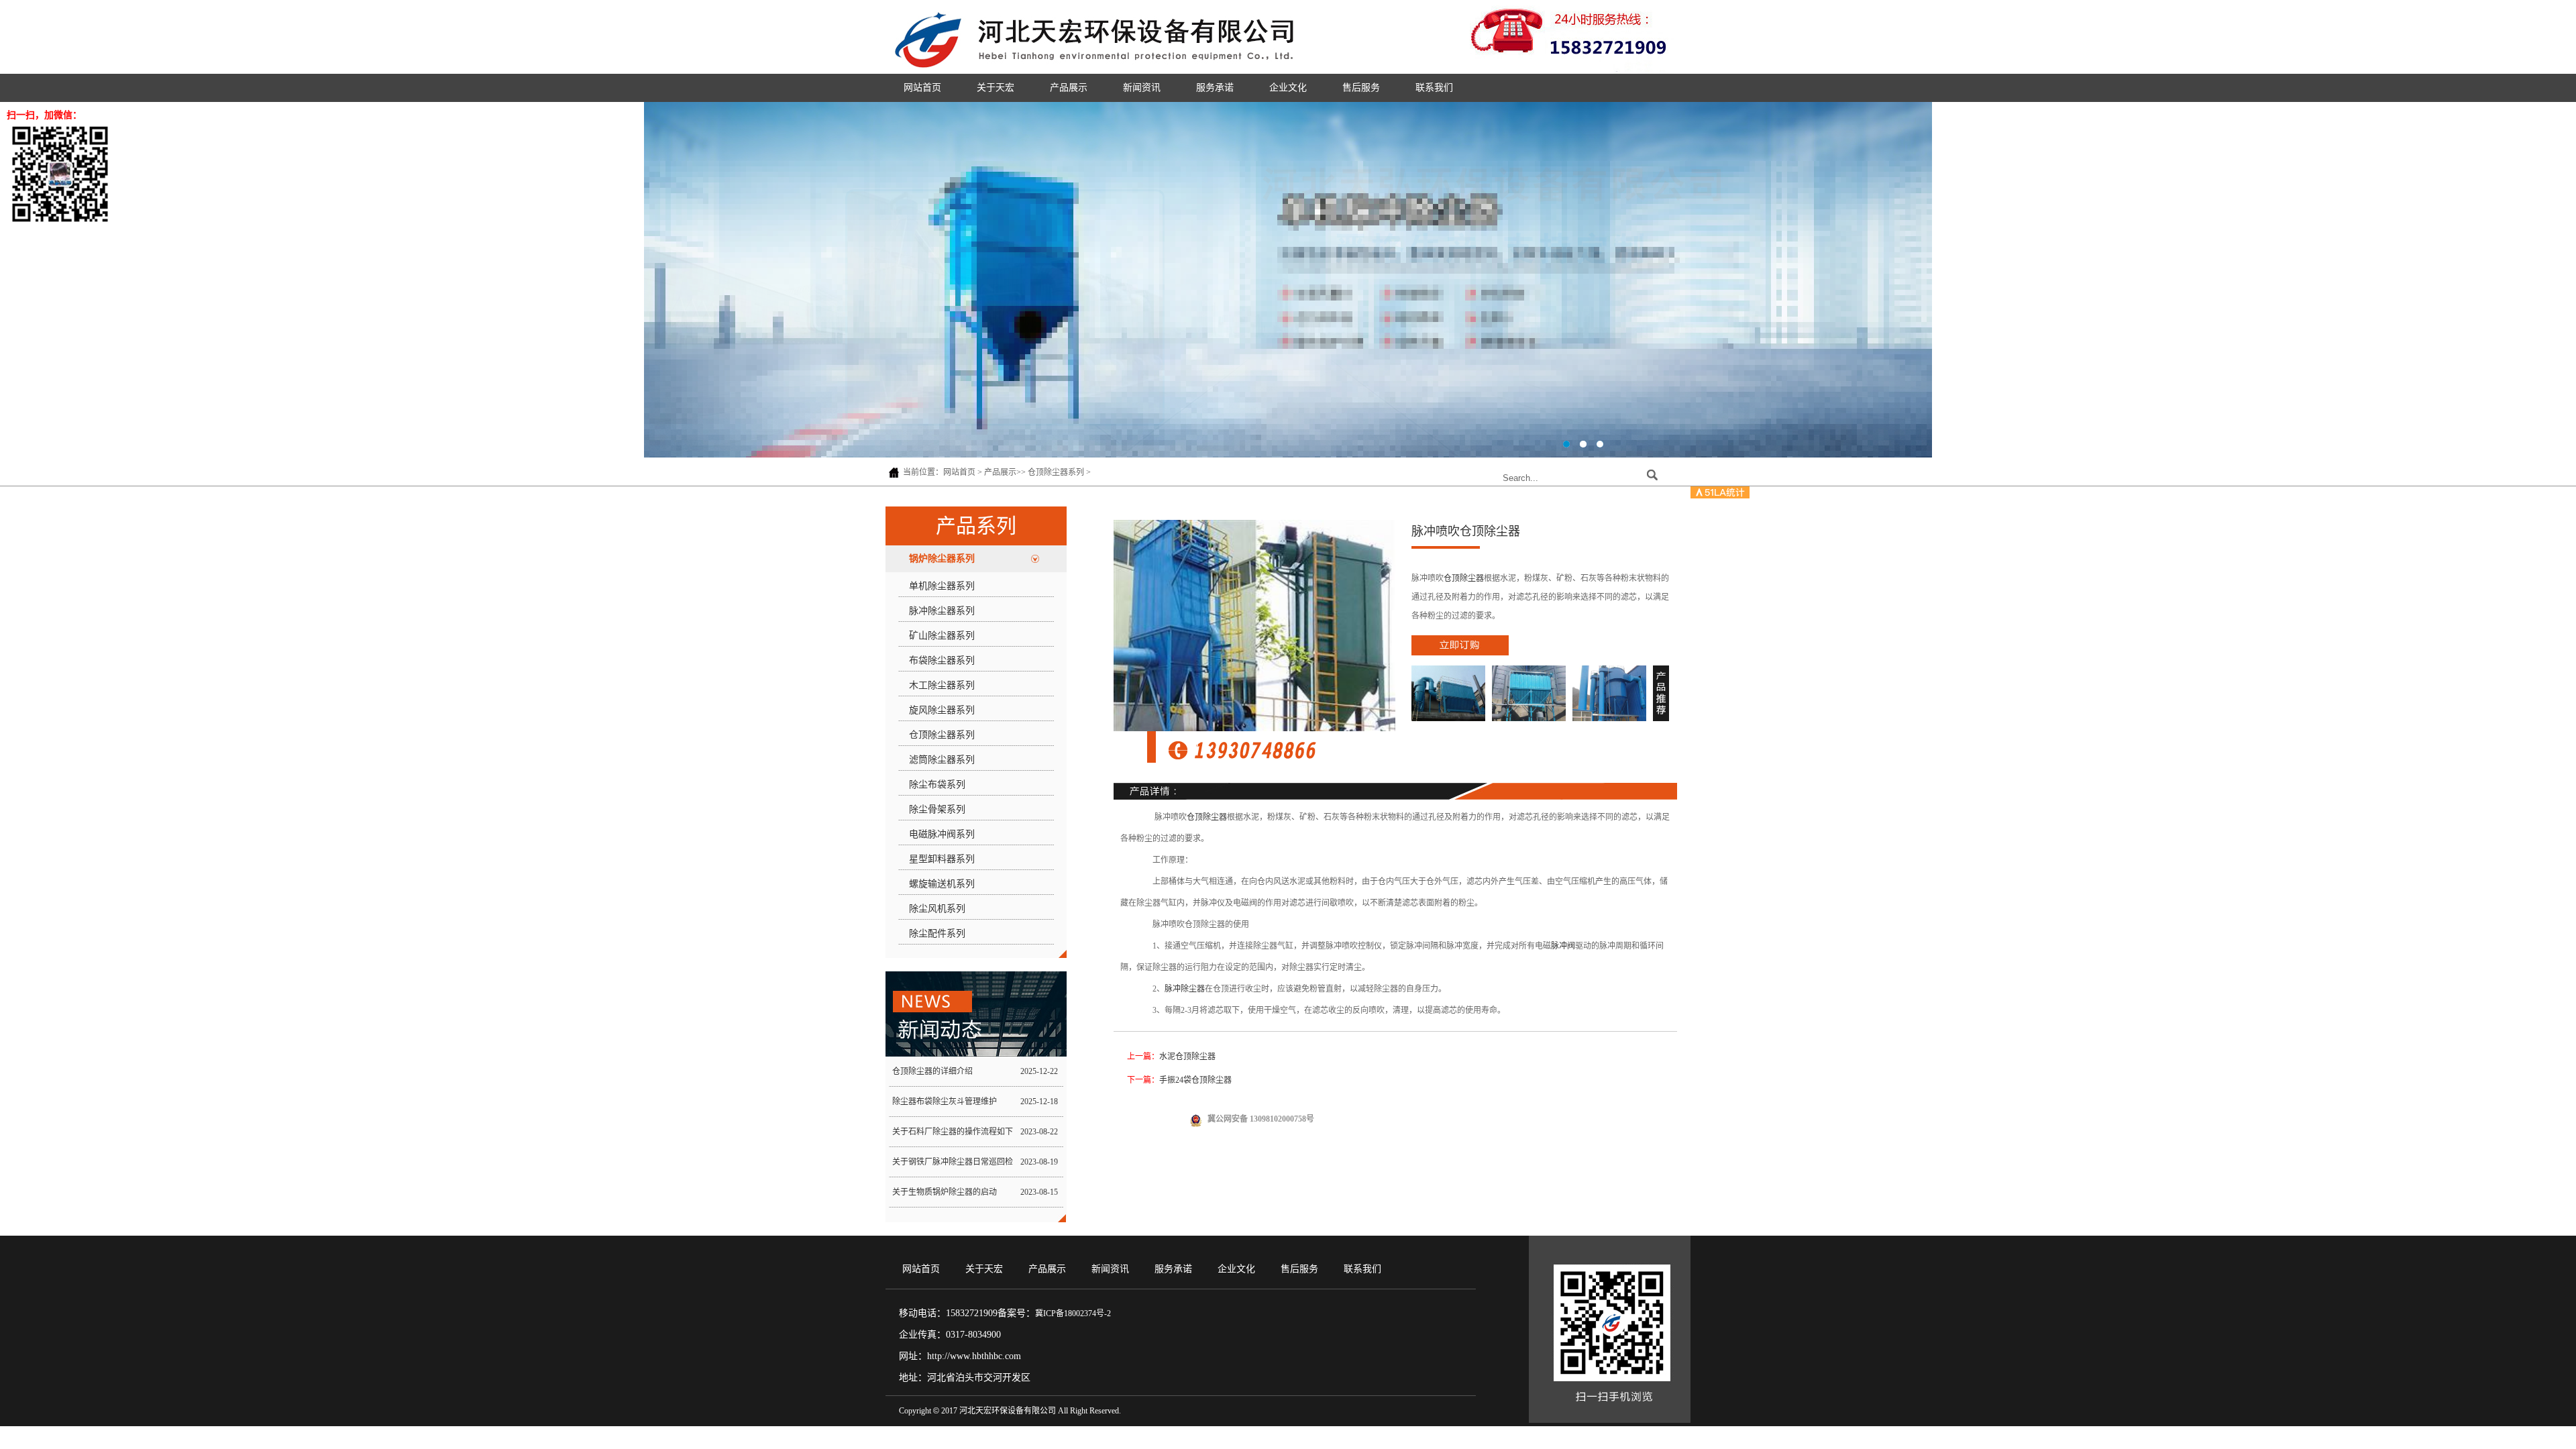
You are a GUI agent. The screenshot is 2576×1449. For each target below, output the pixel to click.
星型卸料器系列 (942, 859)
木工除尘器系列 (942, 685)
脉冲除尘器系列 (942, 611)
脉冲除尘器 (1185, 989)
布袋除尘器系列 (942, 660)
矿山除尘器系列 (942, 636)
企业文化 (1288, 88)
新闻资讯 (1142, 88)
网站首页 (922, 88)
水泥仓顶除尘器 (1187, 1057)
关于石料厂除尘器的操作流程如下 (953, 1132)
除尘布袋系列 (937, 785)
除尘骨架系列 (937, 809)
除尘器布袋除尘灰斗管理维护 (945, 1102)
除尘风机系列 (937, 909)
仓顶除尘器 (1464, 578)
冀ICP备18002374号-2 (1073, 1313)
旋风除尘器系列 (942, 710)
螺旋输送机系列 (942, 884)
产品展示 (1069, 88)
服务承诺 (1215, 88)
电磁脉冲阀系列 (942, 834)
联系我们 (1434, 88)
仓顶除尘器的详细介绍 (932, 1071)
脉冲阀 (1563, 946)
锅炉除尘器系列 (942, 558)
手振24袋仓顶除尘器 (1195, 1080)
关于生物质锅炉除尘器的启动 (945, 1192)
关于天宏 (996, 88)
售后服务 (1361, 88)
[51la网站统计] (1720, 496)
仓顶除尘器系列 (1056, 472)
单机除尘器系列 (942, 586)
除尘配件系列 (937, 933)
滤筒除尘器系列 (942, 760)
